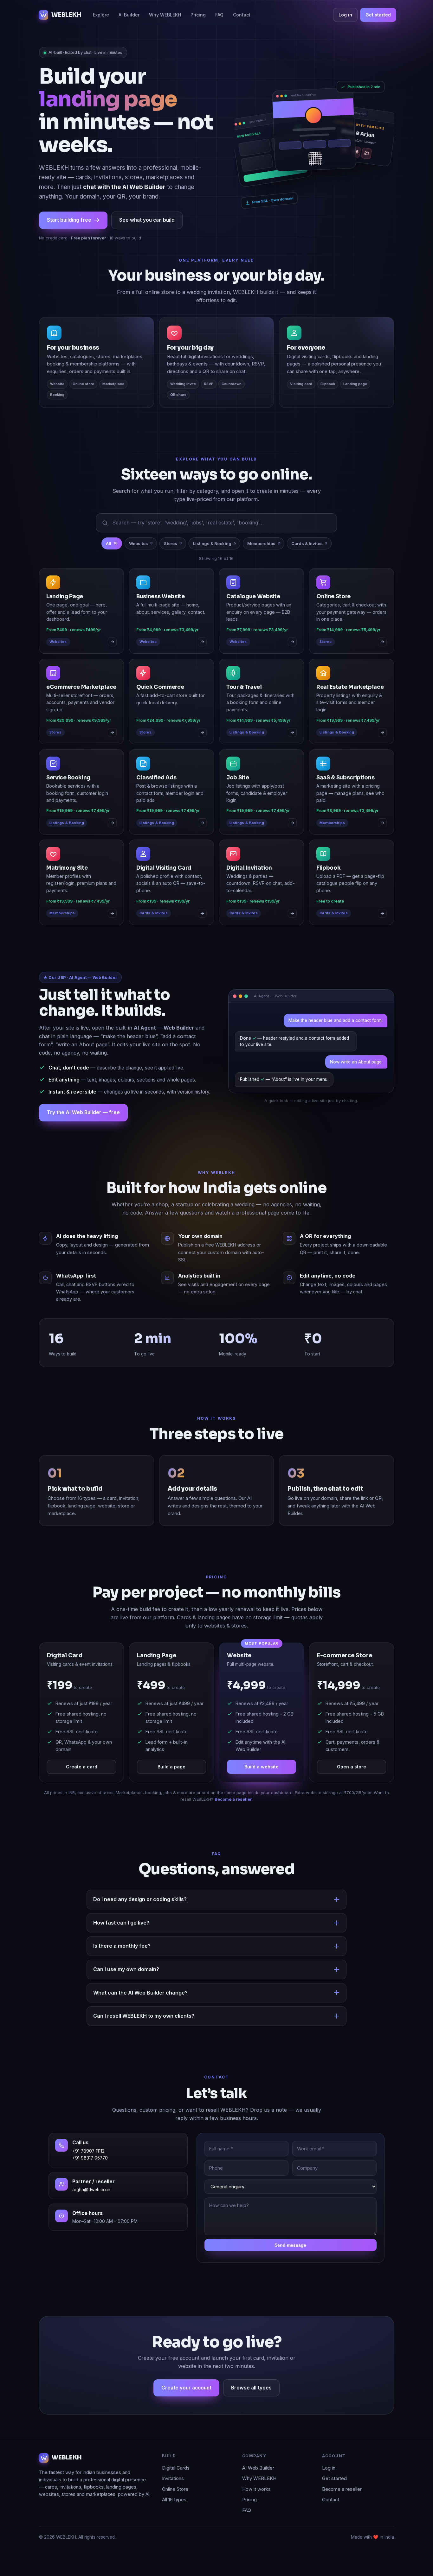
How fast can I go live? (121, 1923)
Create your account (186, 2388)
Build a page (171, 1767)
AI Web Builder (258, 2468)
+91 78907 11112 (88, 2151)
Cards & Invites (309, 543)
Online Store (175, 2489)
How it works (256, 2489)
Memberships (264, 543)
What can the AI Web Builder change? (140, 1993)
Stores (173, 543)
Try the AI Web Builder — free (83, 1112)
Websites (141, 543)
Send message (290, 2245)
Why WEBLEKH (165, 15)
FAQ (219, 15)
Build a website (262, 1767)
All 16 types (174, 2500)
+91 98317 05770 (90, 2158)
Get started (378, 15)
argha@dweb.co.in (91, 2190)
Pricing (198, 15)
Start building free (69, 220)
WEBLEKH (66, 15)
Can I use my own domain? (126, 1969)
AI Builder (129, 15)
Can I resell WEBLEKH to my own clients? (144, 2016)
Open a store (352, 1767)
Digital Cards (176, 2468)
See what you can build (147, 220)
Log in (345, 15)
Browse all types (251, 2388)
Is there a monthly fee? (122, 1946)
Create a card (82, 1767)
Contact (242, 15)
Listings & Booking (214, 543)
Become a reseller (233, 1799)
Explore (101, 15)
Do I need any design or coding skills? (140, 1899)
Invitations (173, 2478)
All (112, 543)
